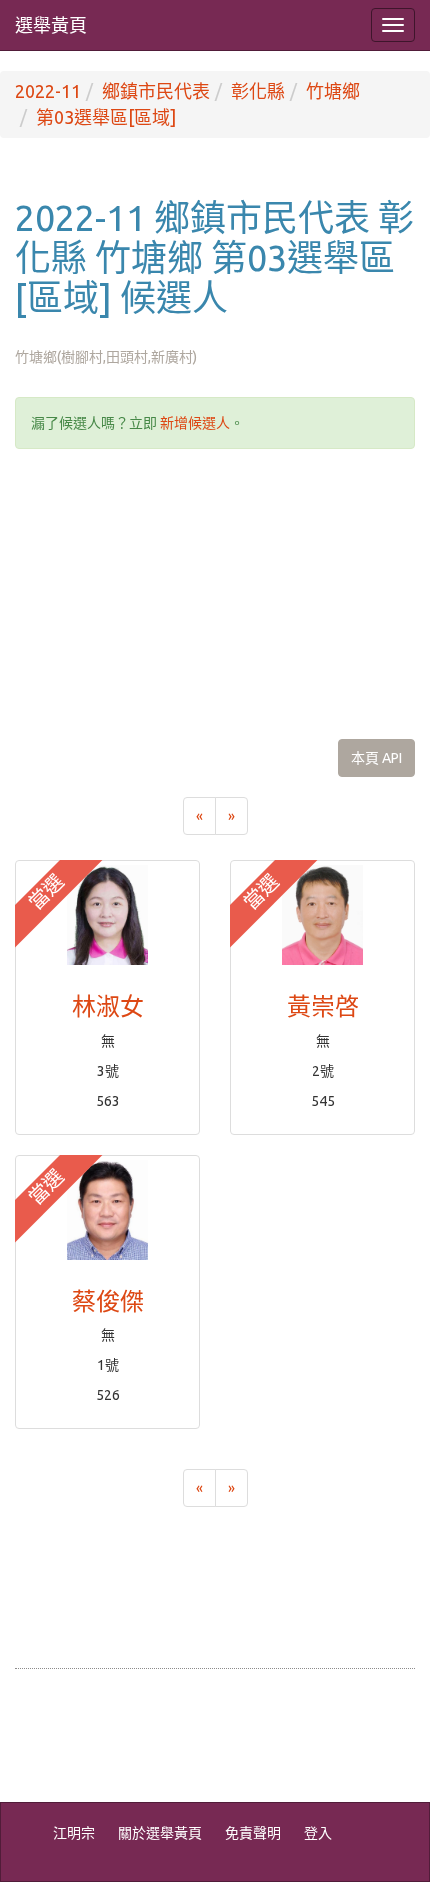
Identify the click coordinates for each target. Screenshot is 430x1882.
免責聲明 (253, 1833)
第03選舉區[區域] (106, 117)
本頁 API (376, 758)
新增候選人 (195, 423)
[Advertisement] (215, 594)
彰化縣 (258, 91)
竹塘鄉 (333, 91)
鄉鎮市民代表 (156, 91)
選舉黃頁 (51, 25)
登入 (318, 1833)
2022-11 (48, 91)
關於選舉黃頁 (160, 1833)
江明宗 (74, 1833)
